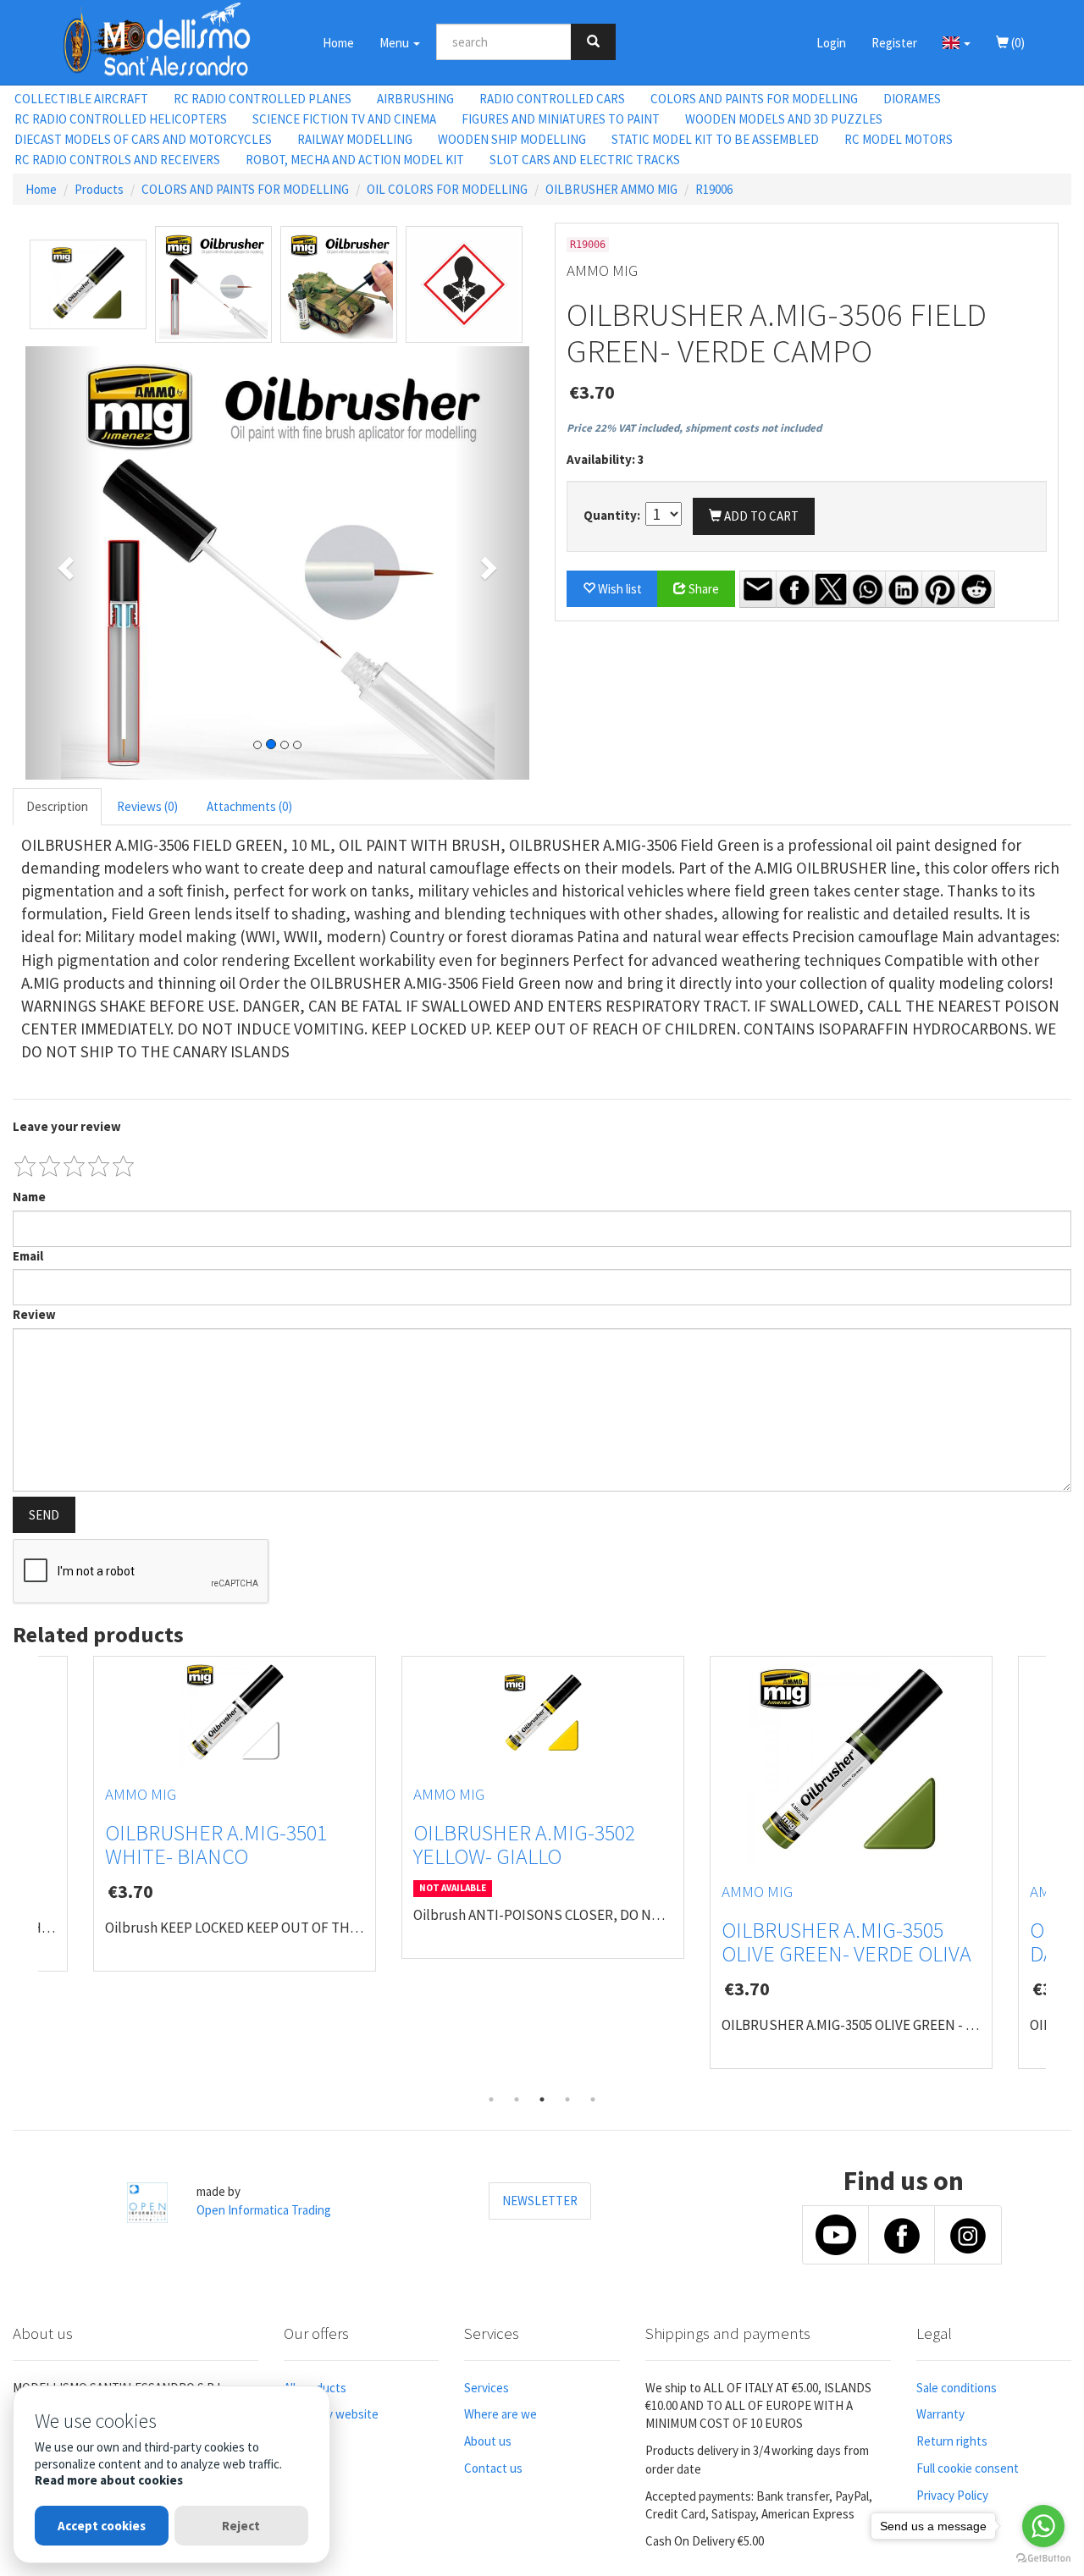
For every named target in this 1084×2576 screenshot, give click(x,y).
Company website (331, 2414)
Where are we (501, 2414)
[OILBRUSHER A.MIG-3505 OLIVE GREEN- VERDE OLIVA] (851, 1763)
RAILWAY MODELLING (355, 139)
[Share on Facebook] (794, 589)
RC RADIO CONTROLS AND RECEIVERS (117, 160)
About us (488, 2441)
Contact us (493, 2468)
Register (894, 43)
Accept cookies (102, 2526)
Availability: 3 (606, 459)
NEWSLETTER (540, 2201)
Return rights (952, 2441)
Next (1059, 1872)
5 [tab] (593, 2099)
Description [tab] (57, 806)
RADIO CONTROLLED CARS (552, 99)
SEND (44, 1515)
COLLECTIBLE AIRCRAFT (81, 99)
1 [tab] (491, 2099)
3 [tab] (542, 2099)
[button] (957, 42)
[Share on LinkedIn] (904, 589)
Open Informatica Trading (264, 2210)
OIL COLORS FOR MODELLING (447, 189)
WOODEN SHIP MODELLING (512, 139)
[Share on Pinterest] (940, 589)
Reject (241, 2526)
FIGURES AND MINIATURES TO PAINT (561, 119)
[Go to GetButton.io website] (1043, 2559)
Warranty (940, 2414)
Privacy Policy (952, 2495)
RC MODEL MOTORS (899, 139)
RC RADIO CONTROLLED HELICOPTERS (121, 119)
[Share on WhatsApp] (867, 589)
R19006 (714, 189)
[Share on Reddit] (976, 589)
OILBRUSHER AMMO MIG (611, 189)
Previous (25, 1872)
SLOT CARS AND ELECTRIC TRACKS (585, 160)
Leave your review (67, 1126)
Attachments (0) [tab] (249, 806)
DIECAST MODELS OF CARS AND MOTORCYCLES (143, 139)
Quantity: (613, 515)
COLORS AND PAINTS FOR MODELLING (754, 99)
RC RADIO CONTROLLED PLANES (263, 99)
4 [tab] (567, 2099)
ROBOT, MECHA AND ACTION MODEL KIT (355, 160)
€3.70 (592, 392)
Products (99, 189)
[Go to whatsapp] (1043, 2526)
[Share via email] (758, 589)
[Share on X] (831, 589)
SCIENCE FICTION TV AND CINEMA (344, 119)
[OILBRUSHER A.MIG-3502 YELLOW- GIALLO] (543, 1714)
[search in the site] (593, 42)
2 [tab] (517, 2099)
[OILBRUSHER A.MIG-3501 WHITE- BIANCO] (235, 1714)
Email (28, 1256)
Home (338, 43)
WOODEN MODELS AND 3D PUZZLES (784, 119)
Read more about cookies (109, 2480)
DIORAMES (912, 99)
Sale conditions (957, 2388)
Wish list (619, 589)
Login (831, 43)
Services (487, 2388)
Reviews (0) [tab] (147, 806)
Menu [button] (395, 43)
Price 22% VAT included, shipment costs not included (694, 428)
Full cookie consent (968, 2468)
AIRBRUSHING (415, 99)
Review (34, 1314)
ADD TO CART (760, 516)
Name (29, 1197)
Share (702, 589)
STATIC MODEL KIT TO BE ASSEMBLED (715, 139)
